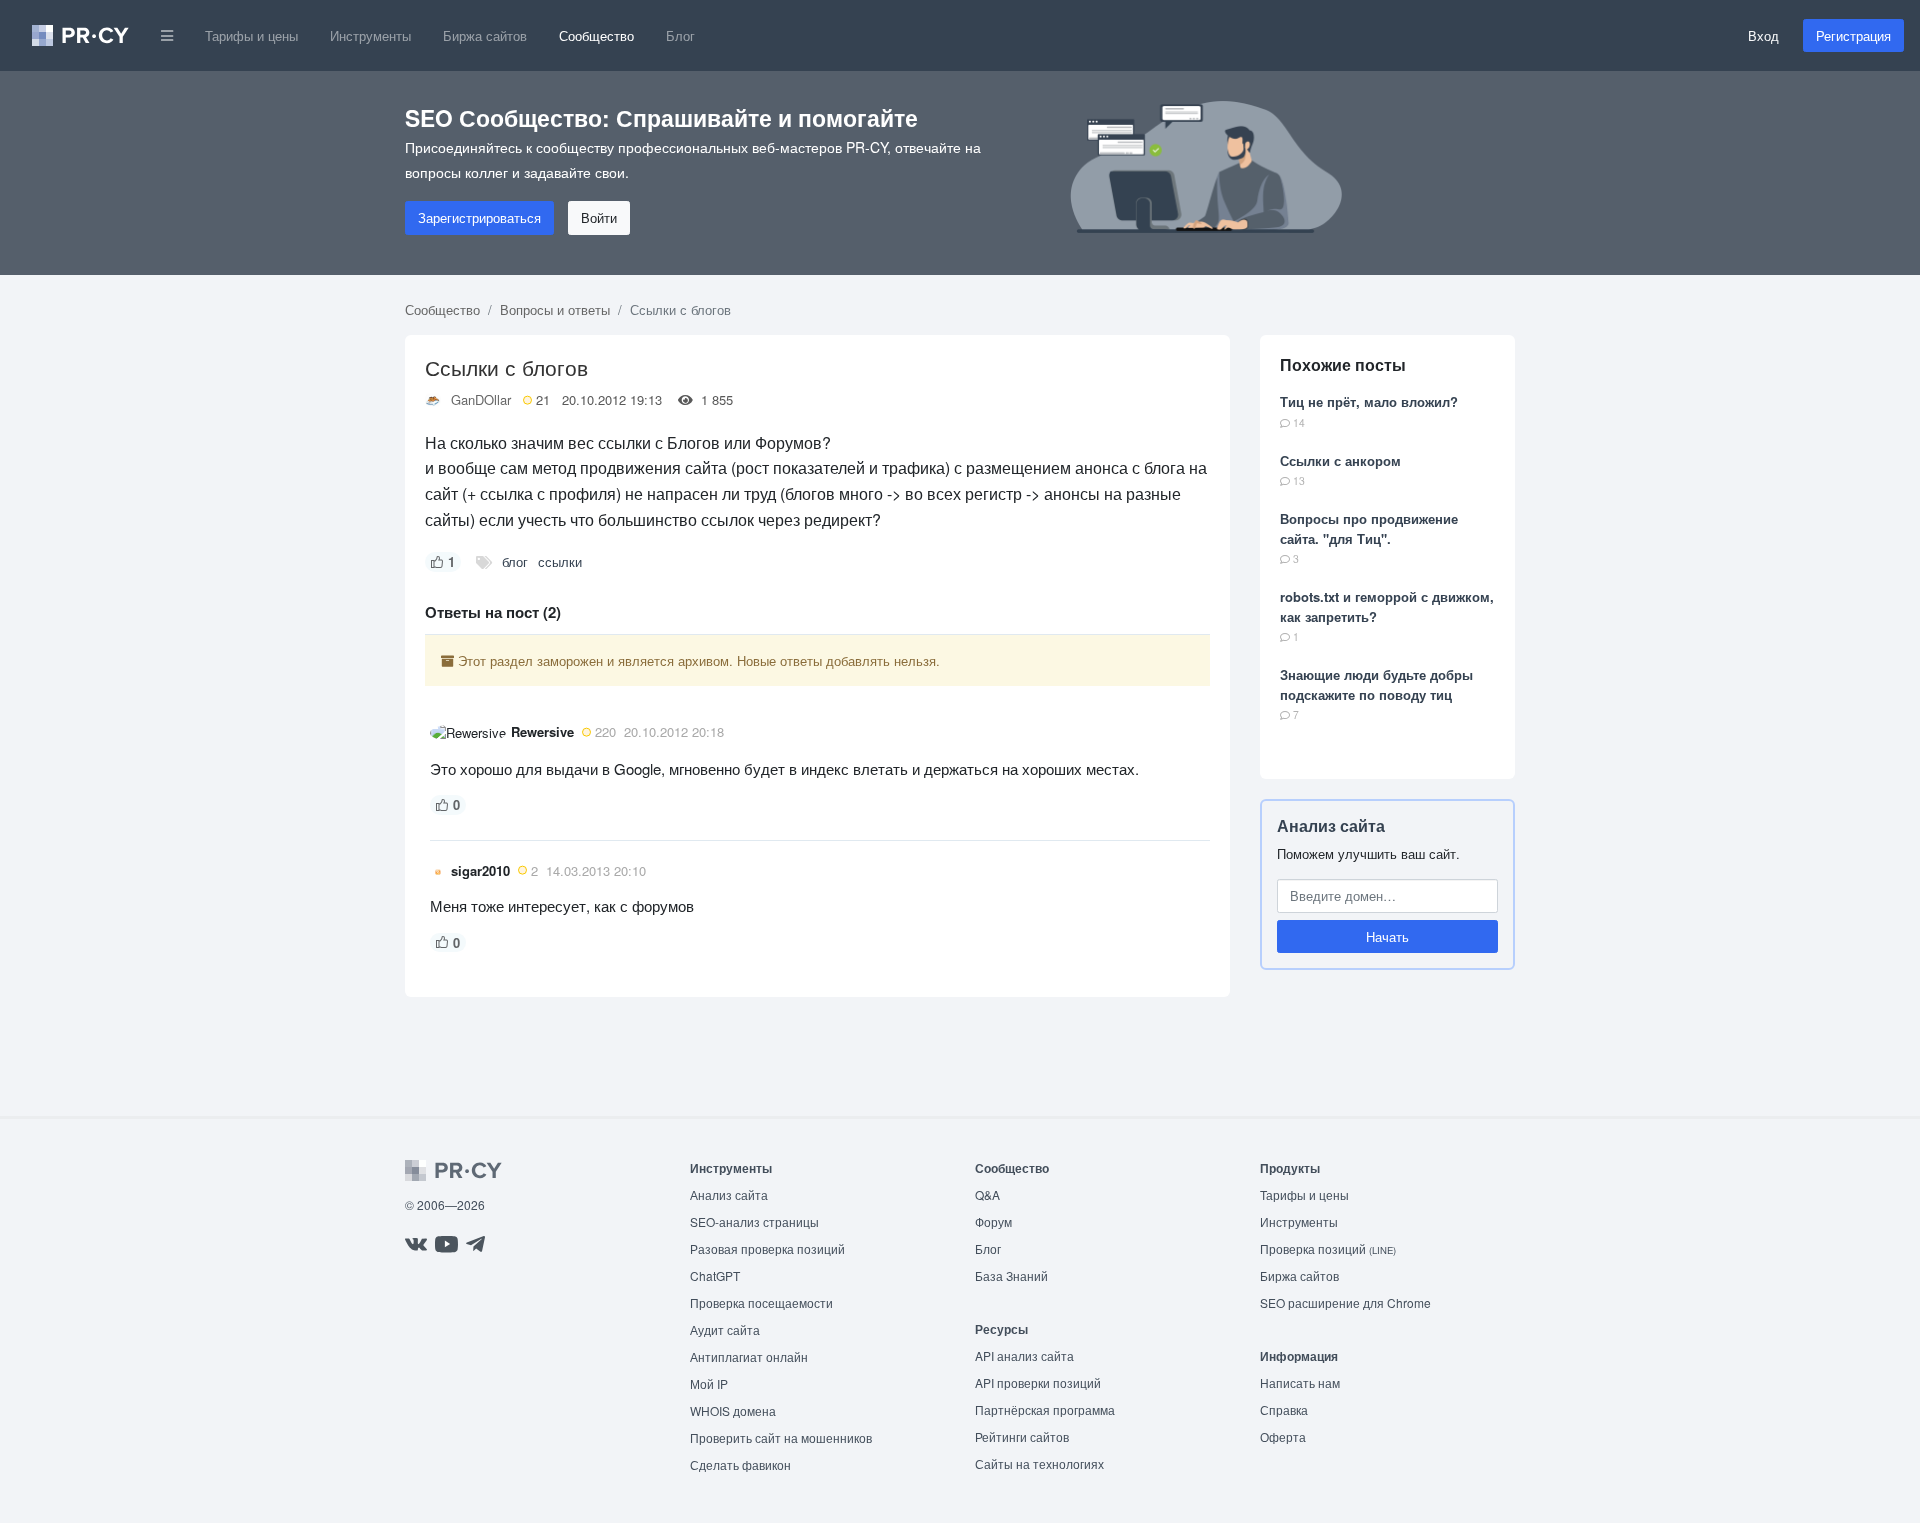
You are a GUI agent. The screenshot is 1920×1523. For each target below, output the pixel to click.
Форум (993, 1221)
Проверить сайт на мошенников (781, 1437)
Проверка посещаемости (761, 1302)
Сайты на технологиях (1039, 1463)
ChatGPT (715, 1275)
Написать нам (1300, 1382)
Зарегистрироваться (479, 217)
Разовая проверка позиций (767, 1248)
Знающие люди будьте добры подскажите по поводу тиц (1376, 684)
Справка (1284, 1409)
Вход (1763, 35)
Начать (1387, 936)
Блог (680, 35)
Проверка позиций (1328, 1248)
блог (515, 561)
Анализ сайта (1331, 825)
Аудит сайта (725, 1329)
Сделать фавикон (740, 1464)
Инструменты (370, 35)
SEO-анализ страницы (754, 1221)
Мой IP (709, 1383)
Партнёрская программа (1045, 1409)
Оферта (1283, 1436)
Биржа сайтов (485, 35)
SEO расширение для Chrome (1345, 1302)
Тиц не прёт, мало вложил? (1369, 401)
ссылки (560, 561)
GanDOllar (481, 399)
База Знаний (1011, 1275)
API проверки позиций (1038, 1382)
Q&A (987, 1194)
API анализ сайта (1024, 1355)
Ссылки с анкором (1340, 460)
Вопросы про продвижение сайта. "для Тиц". (1369, 528)
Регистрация (1853, 35)
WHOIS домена (733, 1410)
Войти (599, 217)
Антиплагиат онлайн (749, 1356)
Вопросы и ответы (555, 309)
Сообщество (596, 35)
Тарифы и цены (251, 35)
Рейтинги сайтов (1022, 1436)
